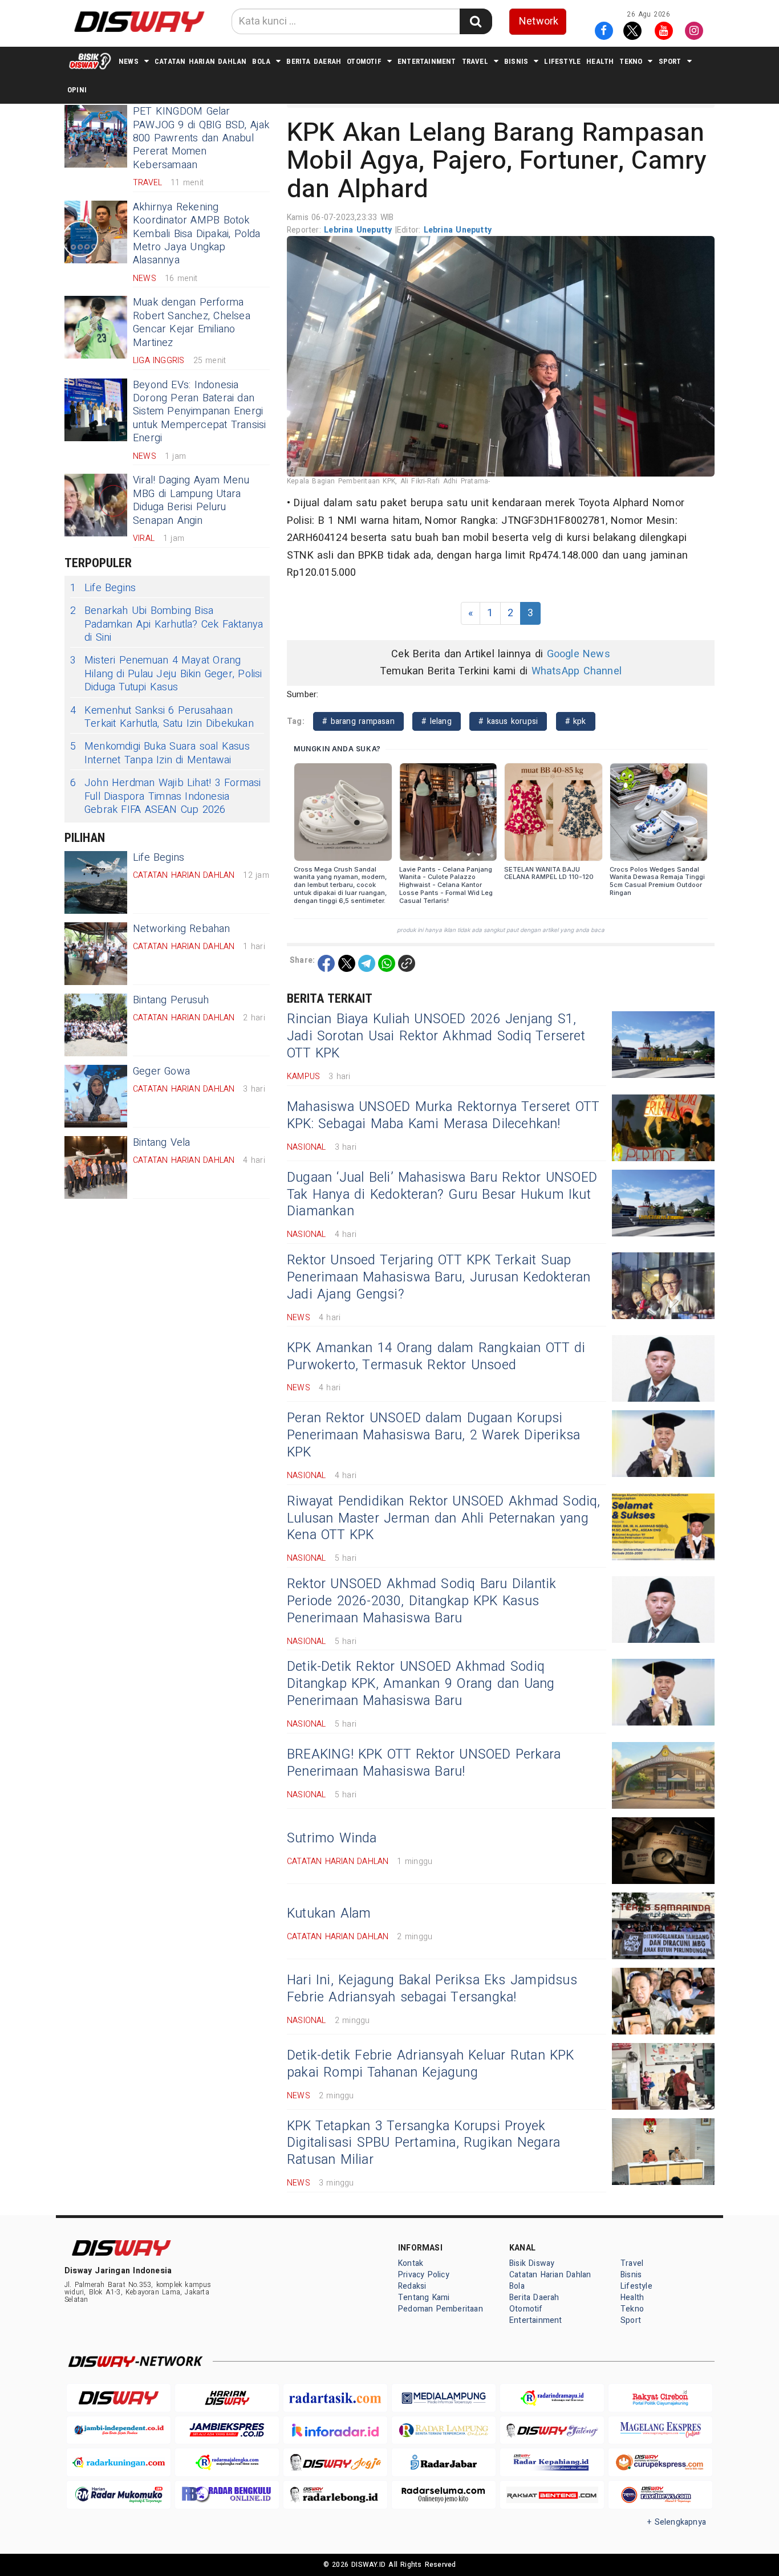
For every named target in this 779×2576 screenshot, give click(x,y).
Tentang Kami (424, 2298)
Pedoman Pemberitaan (441, 2309)
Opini (77, 90)
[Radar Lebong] (335, 2495)
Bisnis (516, 61)
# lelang (437, 721)
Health (600, 61)
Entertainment (427, 61)
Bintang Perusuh (171, 1000)
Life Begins (103, 588)
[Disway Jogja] (335, 2462)
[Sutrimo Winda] (663, 1851)
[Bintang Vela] (96, 1167)
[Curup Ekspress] (660, 2462)
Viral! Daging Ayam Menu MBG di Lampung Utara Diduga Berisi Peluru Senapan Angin (191, 500)
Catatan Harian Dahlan (200, 61)
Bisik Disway (532, 2263)
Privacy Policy (424, 2275)
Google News (579, 654)
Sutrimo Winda (332, 1838)
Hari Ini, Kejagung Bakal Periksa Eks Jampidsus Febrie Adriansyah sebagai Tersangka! (432, 1989)
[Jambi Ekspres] (227, 2430)
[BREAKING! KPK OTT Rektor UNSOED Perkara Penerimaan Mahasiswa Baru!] (663, 1775)
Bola (261, 61)
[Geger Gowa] (96, 1096)
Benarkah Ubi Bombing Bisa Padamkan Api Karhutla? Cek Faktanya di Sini (167, 624)
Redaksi (412, 2286)
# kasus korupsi (508, 721)
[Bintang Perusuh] (96, 1025)
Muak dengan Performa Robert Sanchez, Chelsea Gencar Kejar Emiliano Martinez (192, 322)
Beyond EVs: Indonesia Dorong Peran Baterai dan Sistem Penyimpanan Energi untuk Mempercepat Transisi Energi (199, 412)
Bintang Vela (162, 1143)
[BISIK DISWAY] (90, 61)
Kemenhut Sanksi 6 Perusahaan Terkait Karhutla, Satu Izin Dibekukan (162, 717)
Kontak (411, 2263)
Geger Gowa (161, 1071)
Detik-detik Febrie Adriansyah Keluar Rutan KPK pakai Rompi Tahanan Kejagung (431, 2064)
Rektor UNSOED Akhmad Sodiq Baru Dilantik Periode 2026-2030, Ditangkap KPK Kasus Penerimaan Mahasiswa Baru (422, 1601)
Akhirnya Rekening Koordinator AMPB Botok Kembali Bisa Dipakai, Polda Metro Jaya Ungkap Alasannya (197, 234)
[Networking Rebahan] (96, 954)
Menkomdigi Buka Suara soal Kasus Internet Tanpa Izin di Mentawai (160, 753)
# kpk (576, 721)
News (129, 61)
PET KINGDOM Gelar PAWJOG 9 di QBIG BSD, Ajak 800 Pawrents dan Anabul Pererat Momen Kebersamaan (201, 138)
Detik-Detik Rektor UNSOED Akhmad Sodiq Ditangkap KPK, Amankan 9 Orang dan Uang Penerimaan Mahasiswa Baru (421, 1684)
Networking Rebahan (182, 929)
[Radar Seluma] (444, 2495)
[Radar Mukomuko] (119, 2495)
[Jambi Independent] (119, 2430)
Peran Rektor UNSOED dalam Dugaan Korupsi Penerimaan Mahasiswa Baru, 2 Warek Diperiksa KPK (433, 1435)
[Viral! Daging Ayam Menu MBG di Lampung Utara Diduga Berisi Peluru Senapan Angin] (96, 505)
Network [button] (539, 21)
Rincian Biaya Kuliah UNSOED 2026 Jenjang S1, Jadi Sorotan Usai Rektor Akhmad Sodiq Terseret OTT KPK (436, 1036)
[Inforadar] (335, 2430)
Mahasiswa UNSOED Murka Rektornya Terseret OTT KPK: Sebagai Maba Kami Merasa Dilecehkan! (443, 1116)
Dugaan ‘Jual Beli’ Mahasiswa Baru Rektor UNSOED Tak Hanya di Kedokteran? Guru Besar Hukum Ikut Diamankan (442, 1195)
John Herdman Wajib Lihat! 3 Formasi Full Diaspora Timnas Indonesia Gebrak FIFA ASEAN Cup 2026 (166, 796)
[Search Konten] (476, 21)
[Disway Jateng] (552, 2430)
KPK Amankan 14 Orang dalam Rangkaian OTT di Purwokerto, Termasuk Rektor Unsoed (436, 1357)
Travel (475, 61)
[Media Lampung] (444, 2398)
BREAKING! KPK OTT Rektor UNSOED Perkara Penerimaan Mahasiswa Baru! (424, 1763)
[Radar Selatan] (660, 2495)
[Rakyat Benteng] (552, 2495)
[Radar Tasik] (335, 2398)
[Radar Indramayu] (552, 2398)
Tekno (631, 61)
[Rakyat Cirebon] (660, 2398)
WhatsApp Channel (577, 671)
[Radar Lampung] (444, 2430)
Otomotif (364, 61)
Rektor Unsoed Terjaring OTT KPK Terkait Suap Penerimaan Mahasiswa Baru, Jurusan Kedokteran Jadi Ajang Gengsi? (439, 1277)
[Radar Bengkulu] (227, 2495)
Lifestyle (562, 61)
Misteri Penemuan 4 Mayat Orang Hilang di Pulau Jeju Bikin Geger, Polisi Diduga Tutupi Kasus (166, 674)
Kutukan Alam (329, 1914)
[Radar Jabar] (444, 2462)
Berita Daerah (314, 61)
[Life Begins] (96, 882)
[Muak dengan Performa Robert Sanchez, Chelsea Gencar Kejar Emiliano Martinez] (96, 327)
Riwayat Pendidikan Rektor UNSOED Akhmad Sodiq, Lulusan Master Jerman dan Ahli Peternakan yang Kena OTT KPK (444, 1519)
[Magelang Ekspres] (660, 2430)
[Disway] (119, 2398)
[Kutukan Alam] (663, 1926)
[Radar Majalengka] (227, 2462)
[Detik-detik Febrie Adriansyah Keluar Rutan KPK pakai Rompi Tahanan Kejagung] (663, 2076)
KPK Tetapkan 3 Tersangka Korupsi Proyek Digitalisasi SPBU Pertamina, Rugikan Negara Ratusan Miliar (423, 2143)
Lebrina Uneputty (360, 230)
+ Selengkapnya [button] (677, 2522)
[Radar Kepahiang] (552, 2462)
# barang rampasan (358, 721)
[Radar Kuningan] (119, 2462)
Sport (670, 61)
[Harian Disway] (227, 2398)
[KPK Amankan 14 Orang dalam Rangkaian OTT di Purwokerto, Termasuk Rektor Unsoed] (663, 1368)
